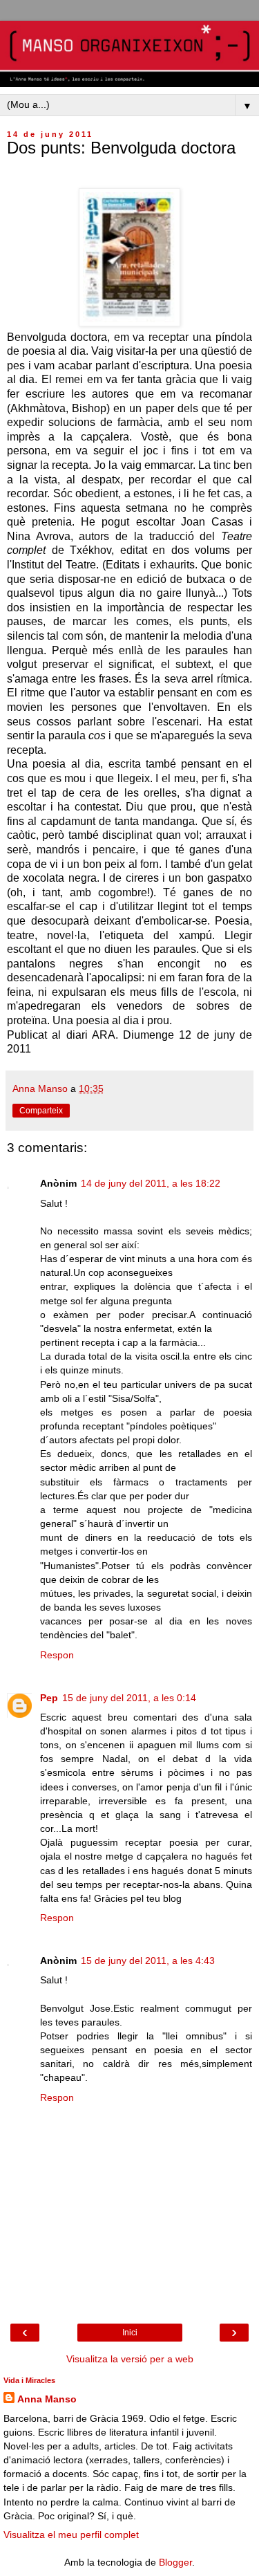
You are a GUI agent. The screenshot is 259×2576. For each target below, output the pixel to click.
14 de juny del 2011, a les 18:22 (151, 1183)
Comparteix (41, 1111)
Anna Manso (47, 2399)
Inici (130, 2333)
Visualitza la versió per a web (130, 2359)
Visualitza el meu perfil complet (71, 2535)
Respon (57, 1655)
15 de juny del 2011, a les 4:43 (148, 1961)
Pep (49, 1698)
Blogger (175, 2562)
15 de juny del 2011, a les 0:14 (129, 1698)
